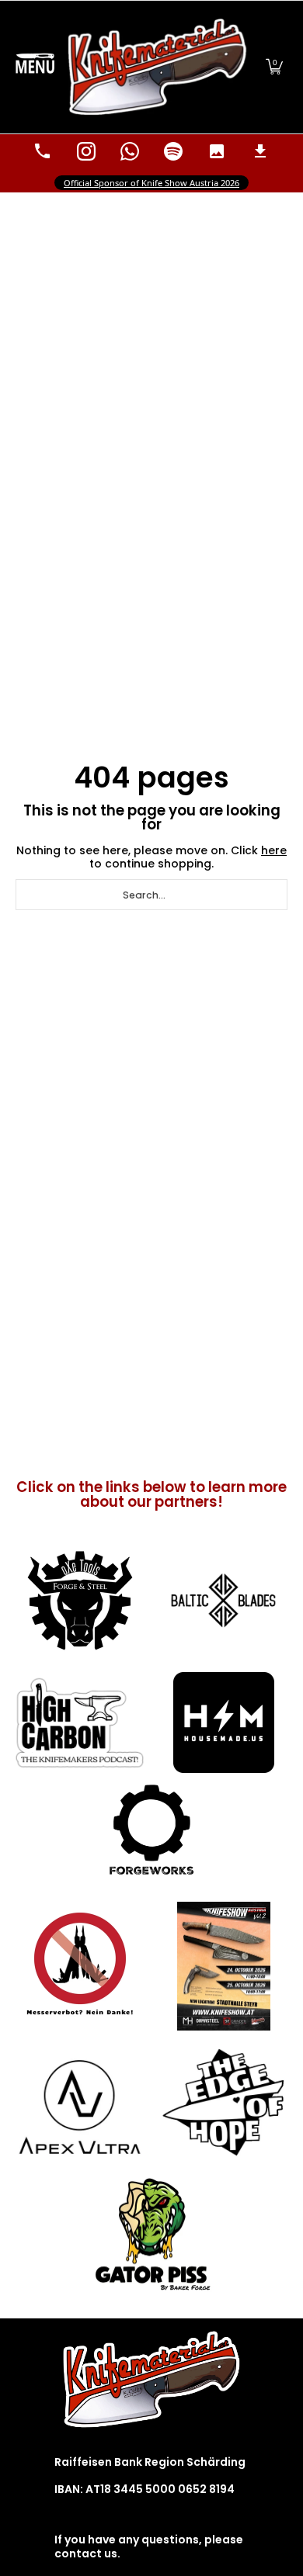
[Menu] (35, 67)
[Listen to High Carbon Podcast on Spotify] (173, 151)
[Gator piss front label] (152, 2235)
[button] (274, 67)
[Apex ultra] (80, 2102)
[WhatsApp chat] (130, 151)
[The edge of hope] (223, 2102)
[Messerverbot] (80, 1966)
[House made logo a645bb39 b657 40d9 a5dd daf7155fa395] (223, 1723)
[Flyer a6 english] (223, 1966)
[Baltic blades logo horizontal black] (223, 1600)
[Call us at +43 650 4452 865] (43, 151)
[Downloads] (260, 151)
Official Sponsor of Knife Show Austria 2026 (151, 183)
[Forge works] (152, 1830)
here (274, 850)
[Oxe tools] (80, 1601)
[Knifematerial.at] (158, 67)
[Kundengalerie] (217, 151)
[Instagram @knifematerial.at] (86, 151)
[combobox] (151, 895)
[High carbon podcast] (80, 1723)
